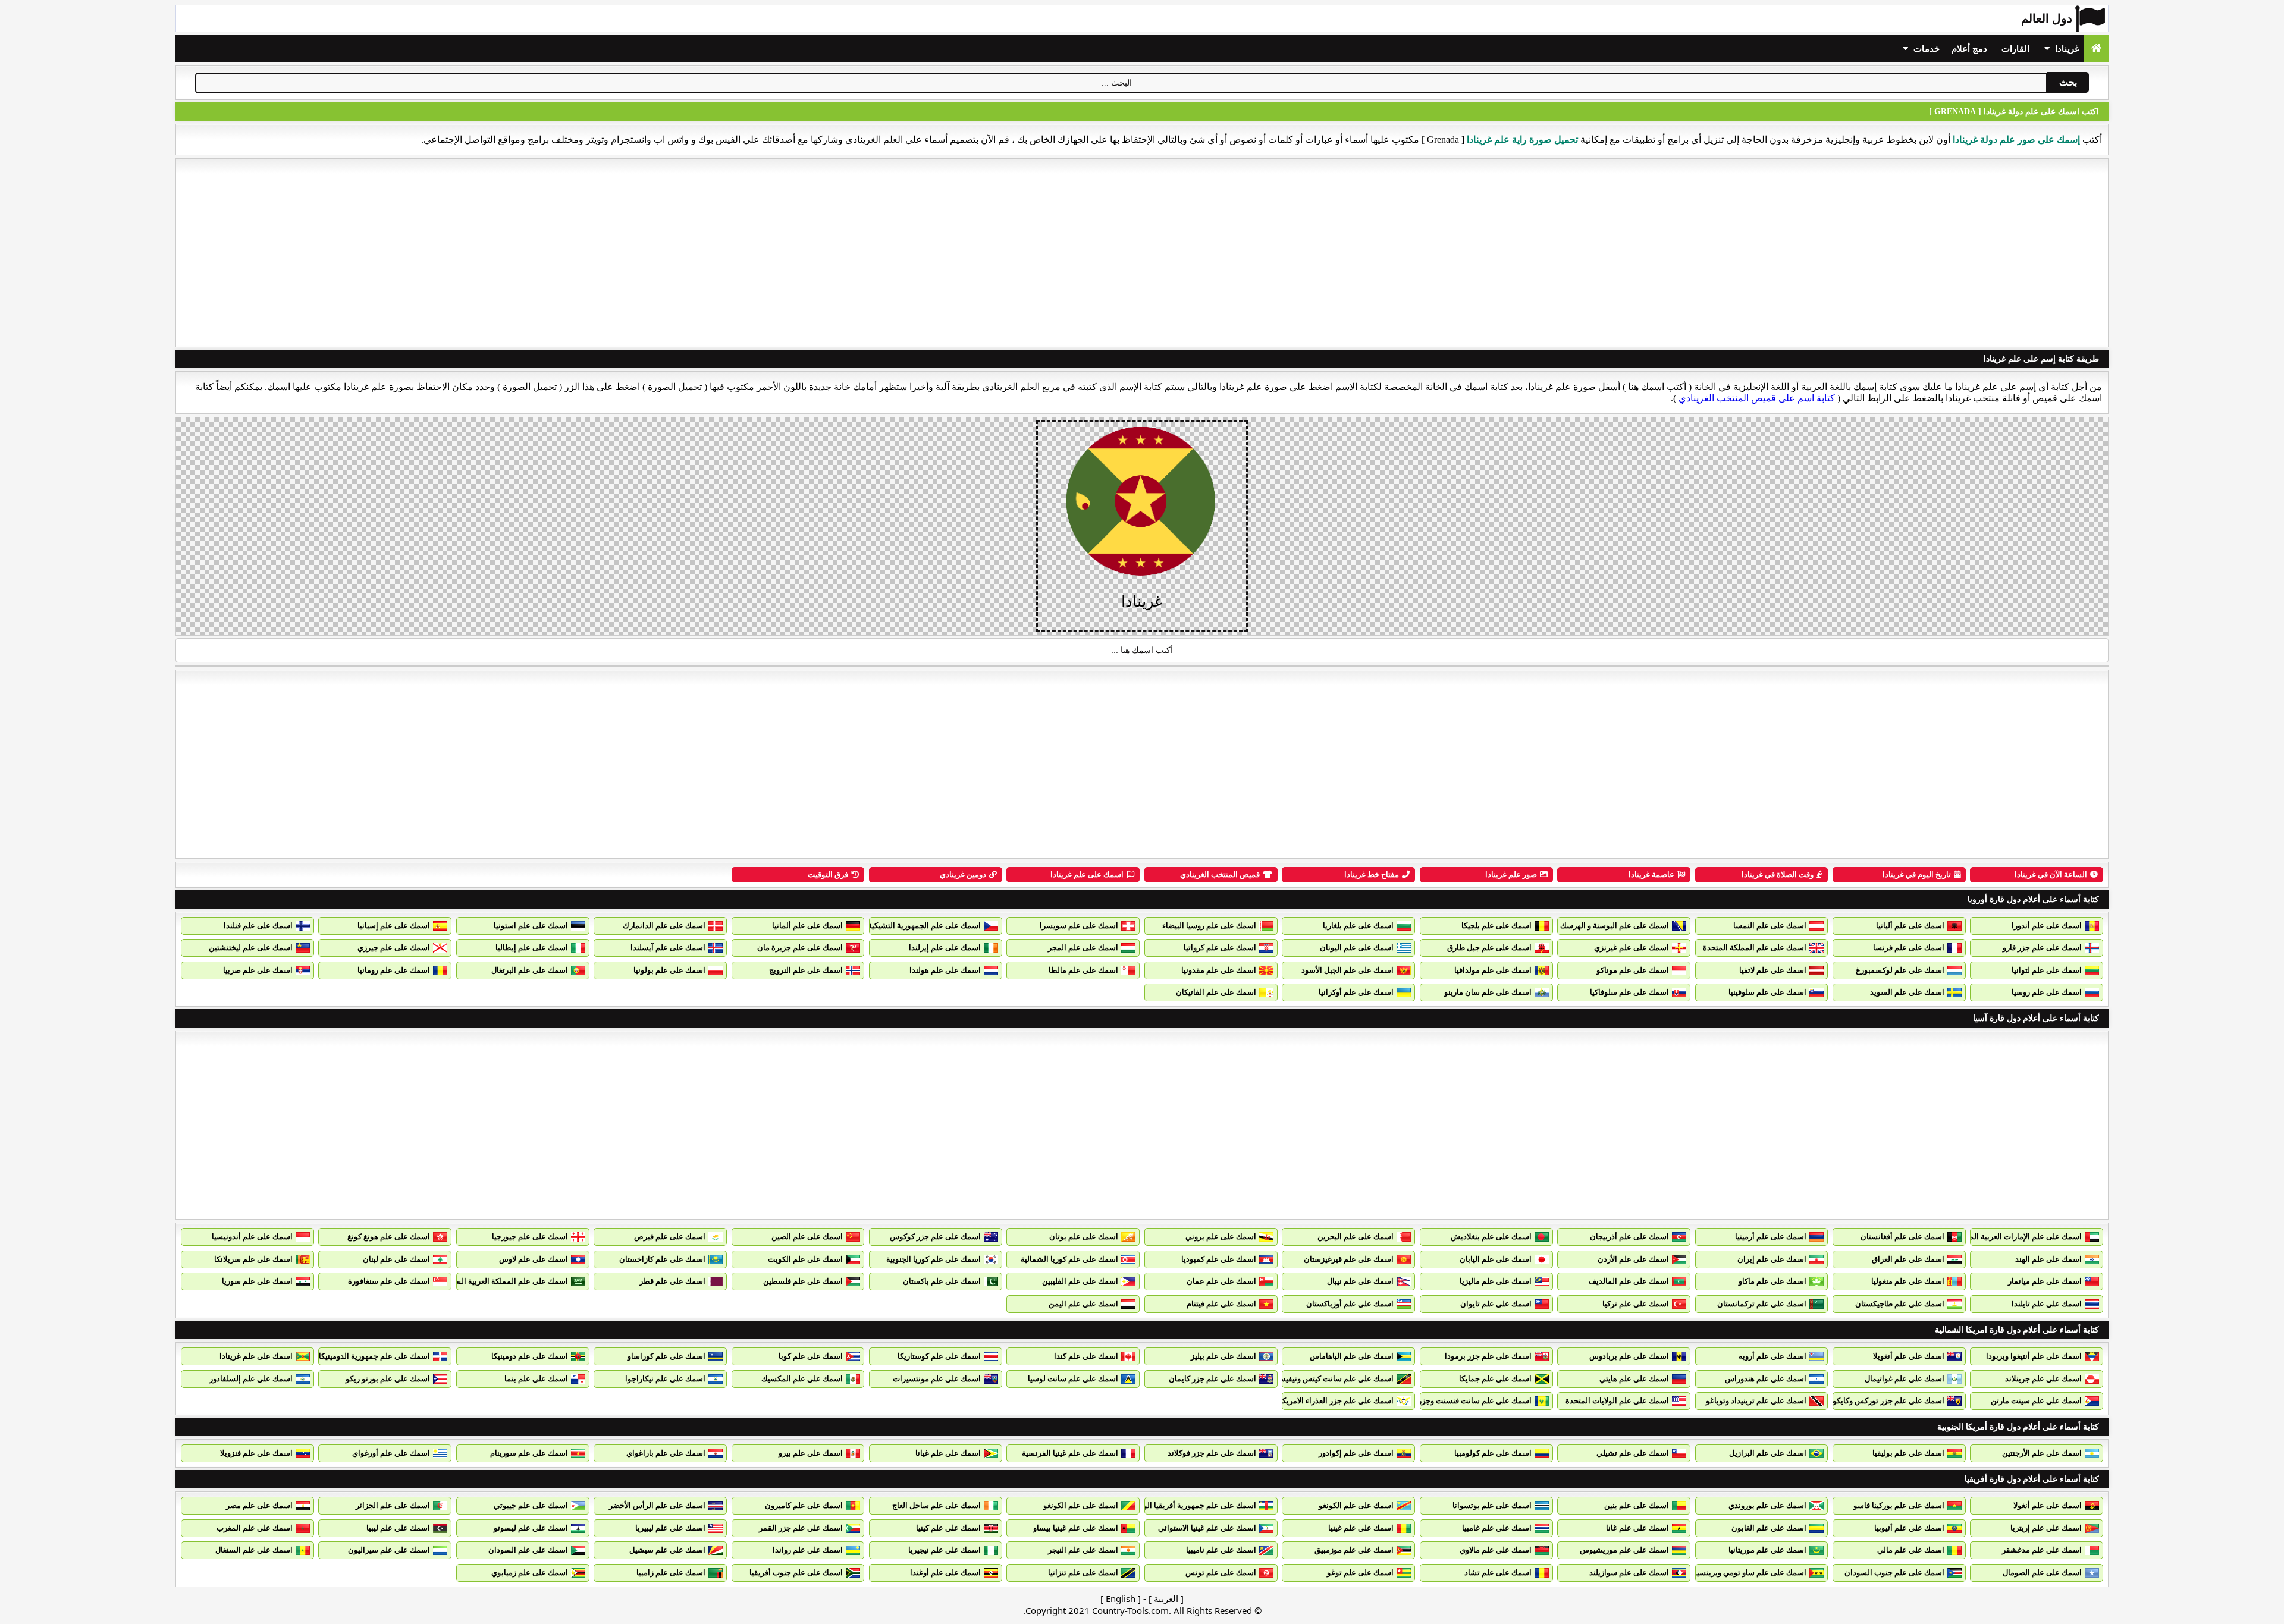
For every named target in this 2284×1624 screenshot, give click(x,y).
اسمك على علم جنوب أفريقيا (796, 1573)
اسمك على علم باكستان (942, 1281)
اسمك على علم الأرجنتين (2042, 1453)
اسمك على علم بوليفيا (1908, 1453)
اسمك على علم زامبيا (671, 1573)
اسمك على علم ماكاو (1772, 1281)
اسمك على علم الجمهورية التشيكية (924, 926)
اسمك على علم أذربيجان (1629, 1237)
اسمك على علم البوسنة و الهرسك (1615, 926)
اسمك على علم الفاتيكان (1216, 992)
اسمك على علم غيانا (948, 1453)
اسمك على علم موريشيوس (1624, 1550)
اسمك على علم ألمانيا (807, 926)
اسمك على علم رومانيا (394, 970)
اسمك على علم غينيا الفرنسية (1070, 1453)
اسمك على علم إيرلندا (945, 948)
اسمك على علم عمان (1221, 1281)
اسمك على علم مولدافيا (1493, 970)
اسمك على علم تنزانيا (1083, 1573)
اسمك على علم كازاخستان (662, 1259)
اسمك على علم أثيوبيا (1909, 1528)
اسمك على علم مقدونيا (1219, 970)
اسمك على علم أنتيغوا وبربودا (2034, 1356)
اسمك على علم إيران (1772, 1259)
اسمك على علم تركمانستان (1762, 1304)
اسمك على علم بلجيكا (1496, 926)
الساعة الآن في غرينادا (2051, 874)
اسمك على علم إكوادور (1356, 1453)
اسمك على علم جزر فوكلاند (1212, 1453)
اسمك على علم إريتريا (2046, 1528)
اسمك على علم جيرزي (394, 948)
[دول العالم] (2096, 48)
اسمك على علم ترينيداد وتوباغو (1756, 1401)
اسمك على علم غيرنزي (1632, 948)
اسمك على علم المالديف (1629, 1281)
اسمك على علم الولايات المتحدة (1617, 1401)
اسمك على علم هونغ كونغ (389, 1237)
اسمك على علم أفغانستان (1902, 1237)
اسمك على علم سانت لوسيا (1073, 1379)
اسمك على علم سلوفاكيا (1629, 992)
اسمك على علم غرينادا (1087, 874)
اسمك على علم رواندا (808, 1550)
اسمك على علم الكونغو (1356, 1505)
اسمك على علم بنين (1637, 1505)
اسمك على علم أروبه (1772, 1356)
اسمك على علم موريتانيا (1767, 1550)
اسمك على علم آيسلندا (668, 948)
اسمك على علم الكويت (805, 1259)
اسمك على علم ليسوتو (531, 1528)
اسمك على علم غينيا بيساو (1076, 1528)
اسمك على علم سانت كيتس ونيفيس (1335, 1379)
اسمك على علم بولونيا (669, 970)
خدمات (1925, 49)
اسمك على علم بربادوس (1629, 1356)
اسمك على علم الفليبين (1080, 1281)
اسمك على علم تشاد (1498, 1573)
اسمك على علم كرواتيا (1220, 948)
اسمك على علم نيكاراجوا (665, 1379)
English (1121, 1598)
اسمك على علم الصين (807, 1237)
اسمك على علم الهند (2048, 1259)
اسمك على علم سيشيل (667, 1550)
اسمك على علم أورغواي (391, 1453)
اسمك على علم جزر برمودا (1488, 1356)
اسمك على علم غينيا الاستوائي (1207, 1528)
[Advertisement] (1142, 253)
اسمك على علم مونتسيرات (937, 1379)
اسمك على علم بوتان (1084, 1237)
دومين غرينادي (963, 874)
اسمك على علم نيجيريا (945, 1550)
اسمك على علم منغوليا (1908, 1281)
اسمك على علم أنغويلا (1909, 1356)
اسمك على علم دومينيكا (530, 1356)
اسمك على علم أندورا (2047, 926)
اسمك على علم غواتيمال (1905, 1379)
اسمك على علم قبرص (670, 1237)
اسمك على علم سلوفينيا (1767, 992)
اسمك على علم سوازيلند (1629, 1573)
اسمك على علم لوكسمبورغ (1900, 970)
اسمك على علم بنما (536, 1379)
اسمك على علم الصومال (2042, 1573)
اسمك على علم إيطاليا (532, 948)
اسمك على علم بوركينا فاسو (1899, 1505)
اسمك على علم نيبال (1360, 1281)
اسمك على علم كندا (1086, 1356)
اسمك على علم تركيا (1636, 1304)
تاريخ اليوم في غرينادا (1917, 874)
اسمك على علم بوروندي (1767, 1505)
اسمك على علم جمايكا (1495, 1379)
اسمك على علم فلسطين (803, 1281)
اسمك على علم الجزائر (393, 1505)
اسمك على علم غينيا (1361, 1528)
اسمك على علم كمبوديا (1219, 1259)
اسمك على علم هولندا (945, 970)
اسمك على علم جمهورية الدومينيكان (371, 1356)
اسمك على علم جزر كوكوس (935, 1237)
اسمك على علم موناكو (1633, 970)
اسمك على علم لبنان (396, 1259)
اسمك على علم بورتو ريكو (388, 1379)
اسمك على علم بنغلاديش (1491, 1237)
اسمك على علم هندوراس (1766, 1379)
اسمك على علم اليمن (1083, 1304)
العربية (1166, 1598)
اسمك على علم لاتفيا (1773, 970)
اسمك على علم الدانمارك (664, 926)
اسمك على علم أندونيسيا (252, 1237)
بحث (2068, 82)
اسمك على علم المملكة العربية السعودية (502, 1281)
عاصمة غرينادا (1651, 874)
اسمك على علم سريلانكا (253, 1259)
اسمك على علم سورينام (529, 1453)
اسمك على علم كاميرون (804, 1505)
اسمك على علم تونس (1221, 1573)
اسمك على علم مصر (259, 1505)
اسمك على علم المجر (1083, 948)
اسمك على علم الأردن (1633, 1259)
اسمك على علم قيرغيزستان (1349, 1259)
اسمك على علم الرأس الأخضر (657, 1505)
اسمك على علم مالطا (1083, 970)
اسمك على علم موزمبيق (1354, 1550)
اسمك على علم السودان (528, 1550)
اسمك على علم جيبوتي (531, 1505)
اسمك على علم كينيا (948, 1528)
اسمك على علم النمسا (1770, 926)
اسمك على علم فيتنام (1221, 1304)
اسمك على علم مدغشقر (2042, 1550)
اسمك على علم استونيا (531, 926)
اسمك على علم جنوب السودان (1894, 1573)
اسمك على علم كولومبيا (1493, 1453)
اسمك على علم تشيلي (1633, 1453)
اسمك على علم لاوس (534, 1259)
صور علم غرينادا (1511, 874)
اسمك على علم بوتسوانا (1492, 1505)
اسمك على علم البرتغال (530, 970)
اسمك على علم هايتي (1634, 1379)
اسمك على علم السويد (1907, 992)
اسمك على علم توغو (1360, 1573)
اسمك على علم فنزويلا (256, 1453)
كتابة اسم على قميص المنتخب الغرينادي (1757, 398)
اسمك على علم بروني (1221, 1237)
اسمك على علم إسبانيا (394, 926)
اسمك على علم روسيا (2047, 992)
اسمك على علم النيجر (1083, 1550)
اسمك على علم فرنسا (1909, 948)
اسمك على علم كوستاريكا (939, 1356)
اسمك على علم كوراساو (666, 1356)
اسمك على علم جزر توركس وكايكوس (1884, 1401)
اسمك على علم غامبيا (1497, 1528)
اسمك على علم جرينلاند (2043, 1379)
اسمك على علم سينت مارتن (2036, 1401)
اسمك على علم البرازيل (1768, 1453)
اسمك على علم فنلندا (258, 926)
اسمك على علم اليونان (1357, 948)
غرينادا (2066, 49)
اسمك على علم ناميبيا (1221, 1550)
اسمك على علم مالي (1911, 1550)
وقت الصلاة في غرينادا (1778, 874)
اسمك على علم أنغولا (2048, 1505)
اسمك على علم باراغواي (666, 1453)
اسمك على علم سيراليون (389, 1550)
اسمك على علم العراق (1908, 1259)
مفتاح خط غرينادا (1372, 874)
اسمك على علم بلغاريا (1358, 926)
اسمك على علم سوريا (257, 1281)
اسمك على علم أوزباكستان (1350, 1304)
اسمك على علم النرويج (806, 970)
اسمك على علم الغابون (1769, 1528)
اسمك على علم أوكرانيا (1356, 992)
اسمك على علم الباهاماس (1352, 1356)
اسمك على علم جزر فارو (2042, 948)
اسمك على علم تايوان (1496, 1304)
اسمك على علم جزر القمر (801, 1528)
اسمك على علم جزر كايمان (1212, 1379)
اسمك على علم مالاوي (1496, 1550)
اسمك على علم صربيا (258, 970)
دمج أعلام (1969, 49)
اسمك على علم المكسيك (802, 1379)
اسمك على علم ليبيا (398, 1528)
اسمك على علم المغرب (255, 1528)
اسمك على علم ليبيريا (670, 1528)
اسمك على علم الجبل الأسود (1348, 970)
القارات (2015, 49)
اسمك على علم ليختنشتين (251, 948)
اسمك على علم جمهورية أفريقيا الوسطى (1190, 1505)
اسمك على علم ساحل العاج (936, 1505)
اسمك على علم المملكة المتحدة (1755, 948)
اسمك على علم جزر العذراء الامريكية (1335, 1401)
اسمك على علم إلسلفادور (251, 1379)
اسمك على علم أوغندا (945, 1573)
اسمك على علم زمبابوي (530, 1573)
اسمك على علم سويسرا (1079, 926)
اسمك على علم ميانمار (2045, 1281)
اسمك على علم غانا (1637, 1528)
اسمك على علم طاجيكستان (1900, 1304)
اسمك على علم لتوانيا (2047, 970)
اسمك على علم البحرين (1356, 1237)
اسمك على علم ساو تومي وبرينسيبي (1747, 1573)
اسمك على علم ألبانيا (1910, 926)
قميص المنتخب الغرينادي (1220, 874)
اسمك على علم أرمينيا (1771, 1237)
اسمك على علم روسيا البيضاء (1209, 926)
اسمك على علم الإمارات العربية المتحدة (2018, 1237)
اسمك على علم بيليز (1223, 1356)
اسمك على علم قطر (672, 1281)
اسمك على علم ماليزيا (1496, 1281)
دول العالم (2047, 18)
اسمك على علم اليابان (1496, 1259)
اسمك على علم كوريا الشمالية (1069, 1259)
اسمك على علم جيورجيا (530, 1237)
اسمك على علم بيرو (811, 1453)
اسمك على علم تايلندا (2047, 1304)
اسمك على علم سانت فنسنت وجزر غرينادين (1460, 1401)
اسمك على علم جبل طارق (1489, 948)
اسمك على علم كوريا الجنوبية (934, 1259)
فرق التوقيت (828, 874)
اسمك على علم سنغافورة (389, 1281)
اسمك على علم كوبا (811, 1356)
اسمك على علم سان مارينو (1488, 992)
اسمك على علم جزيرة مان (800, 948)
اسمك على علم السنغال (254, 1550)
